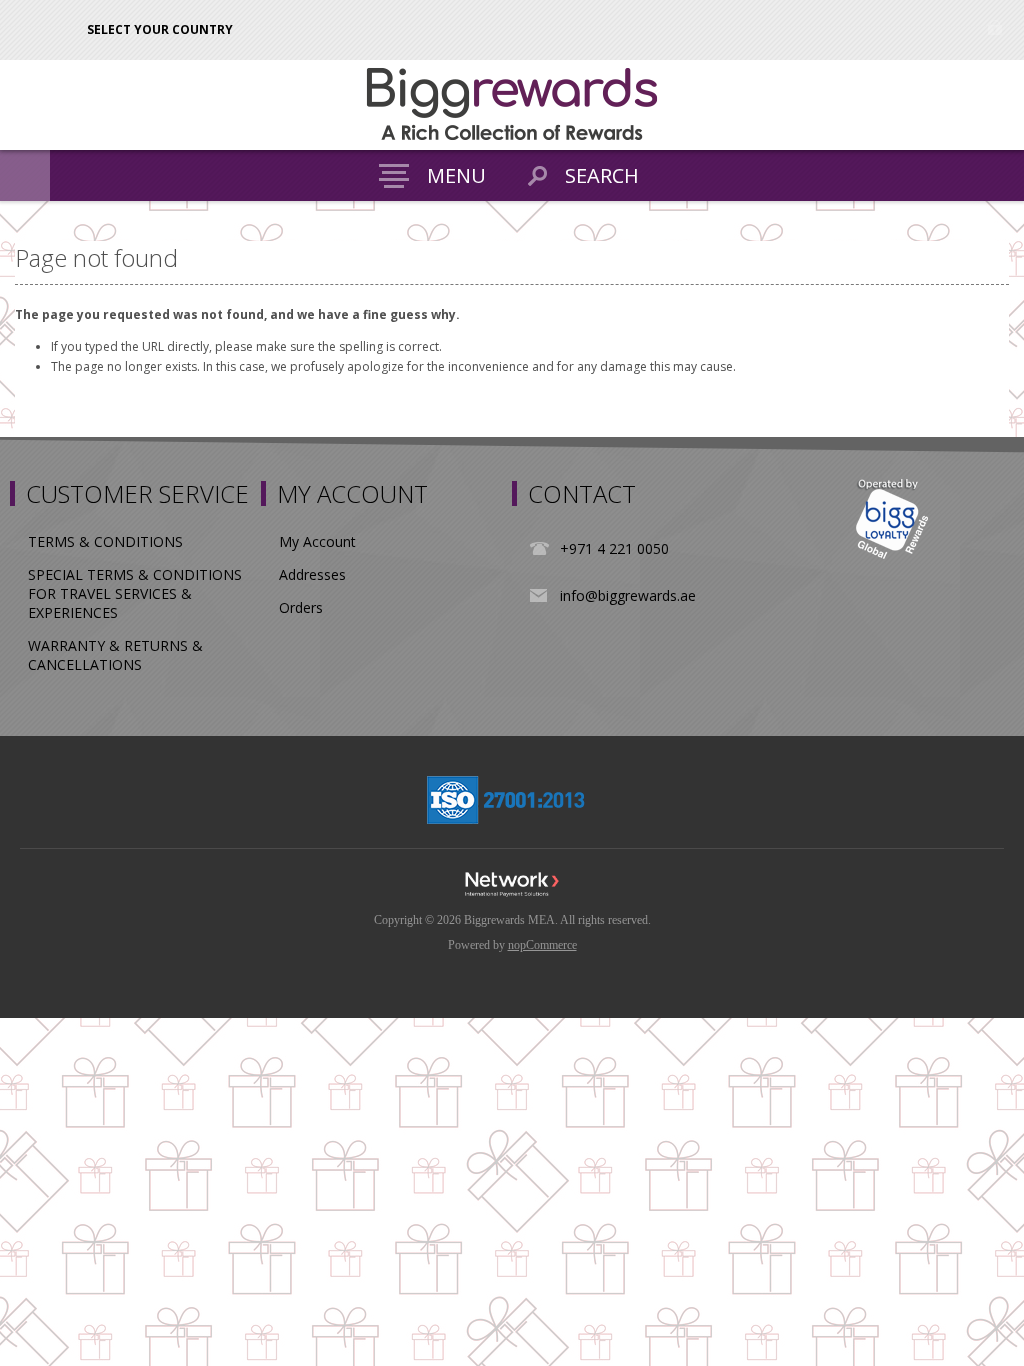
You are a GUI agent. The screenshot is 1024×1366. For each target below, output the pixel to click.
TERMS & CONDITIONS (105, 541)
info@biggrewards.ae (628, 595)
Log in (994, 27)
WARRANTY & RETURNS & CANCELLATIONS (115, 655)
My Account (317, 541)
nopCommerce (542, 945)
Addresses (312, 574)
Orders (301, 607)
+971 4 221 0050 (614, 548)
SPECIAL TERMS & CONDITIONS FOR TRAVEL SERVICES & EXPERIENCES (135, 593)
